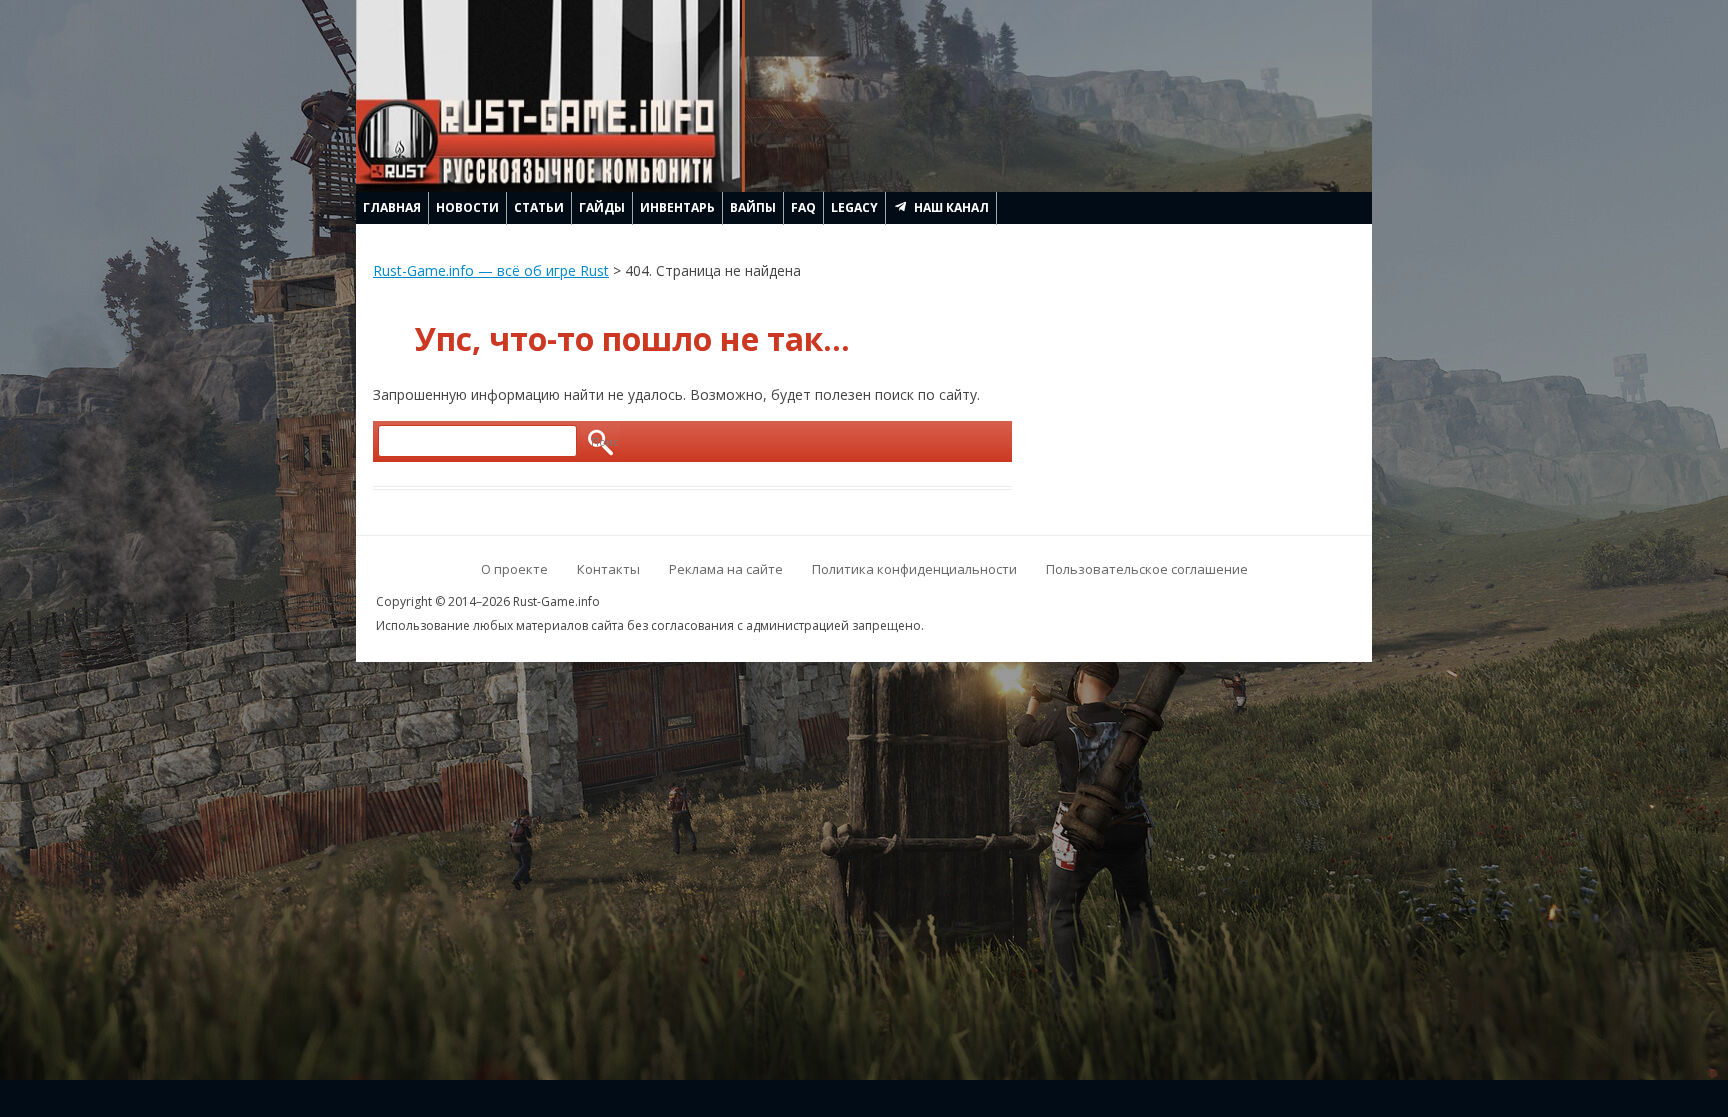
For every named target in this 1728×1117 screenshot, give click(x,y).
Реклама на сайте (726, 569)
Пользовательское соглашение (1147, 569)
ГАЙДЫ (602, 207)
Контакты (608, 569)
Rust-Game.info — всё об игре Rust (491, 270)
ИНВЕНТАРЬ (677, 207)
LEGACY (854, 207)
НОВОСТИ (467, 207)
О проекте (514, 569)
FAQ (803, 207)
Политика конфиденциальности (914, 569)
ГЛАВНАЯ (392, 207)
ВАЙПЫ (753, 207)
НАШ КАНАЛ (951, 207)
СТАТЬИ (539, 207)
